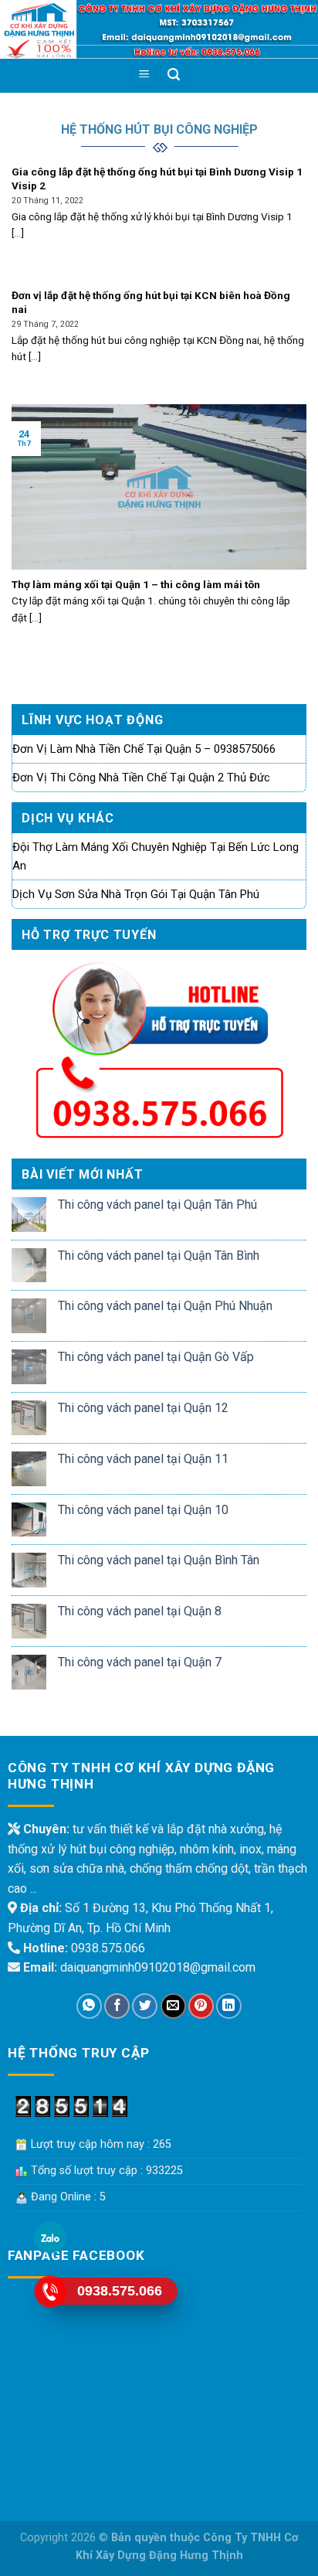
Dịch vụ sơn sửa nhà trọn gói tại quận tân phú (136, 894)
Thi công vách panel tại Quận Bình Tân (159, 1560)
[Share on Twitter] (145, 2006)
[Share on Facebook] (117, 2006)
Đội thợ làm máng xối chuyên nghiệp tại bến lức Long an (156, 856)
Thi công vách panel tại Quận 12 (143, 1408)
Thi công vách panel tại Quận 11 (143, 1459)
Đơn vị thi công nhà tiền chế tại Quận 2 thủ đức (141, 778)
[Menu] (144, 75)
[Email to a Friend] (173, 2006)
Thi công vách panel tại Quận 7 (140, 1662)
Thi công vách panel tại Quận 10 (143, 1510)
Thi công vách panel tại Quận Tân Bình (159, 1256)
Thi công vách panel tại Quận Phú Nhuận (165, 1306)
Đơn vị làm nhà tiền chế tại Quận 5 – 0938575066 (144, 749)
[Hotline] (50, 2291)
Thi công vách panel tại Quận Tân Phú (157, 1205)
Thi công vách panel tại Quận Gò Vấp (156, 1357)
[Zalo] (50, 2237)
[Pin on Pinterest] (201, 2006)
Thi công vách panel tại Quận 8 (140, 1611)
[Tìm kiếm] (174, 75)
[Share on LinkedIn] (229, 2006)
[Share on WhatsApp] (89, 2006)
